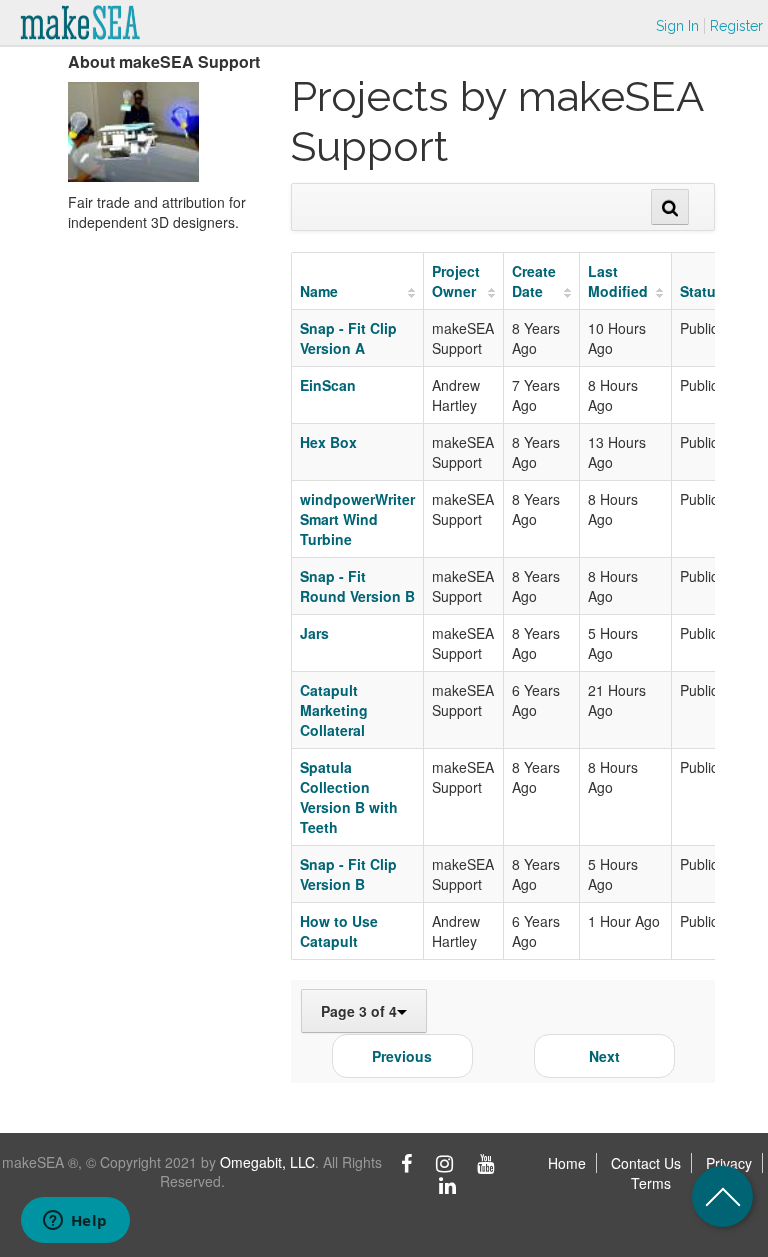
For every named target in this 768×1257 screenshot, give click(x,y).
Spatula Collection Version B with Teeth (349, 797)
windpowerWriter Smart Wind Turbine (357, 519)
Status (702, 291)
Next (604, 1056)
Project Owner (456, 281)
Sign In (677, 26)
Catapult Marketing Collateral (334, 710)
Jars (314, 633)
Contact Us (646, 1163)
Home (567, 1163)
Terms (651, 1183)
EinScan (328, 385)
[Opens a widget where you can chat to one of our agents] (75, 1222)
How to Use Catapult (339, 931)
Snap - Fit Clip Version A (348, 338)
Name (319, 291)
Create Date (534, 281)
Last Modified (618, 281)
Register (736, 26)
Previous (402, 1056)
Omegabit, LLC (267, 1162)
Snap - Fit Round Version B (357, 586)
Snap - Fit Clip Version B (348, 874)
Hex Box (328, 442)
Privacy (729, 1163)
